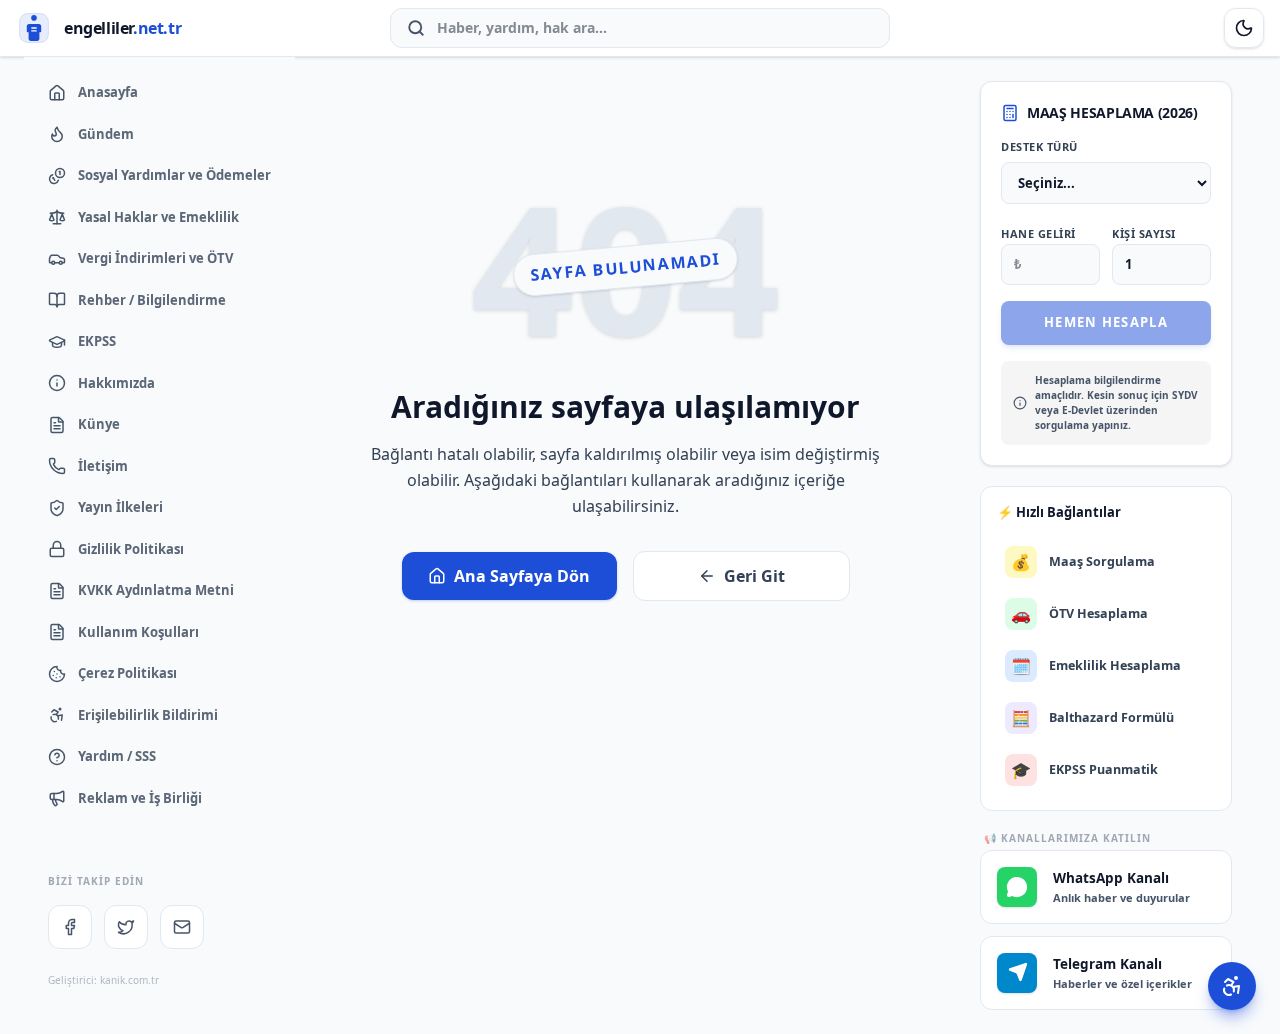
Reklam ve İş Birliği (140, 798)
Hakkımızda (116, 383)
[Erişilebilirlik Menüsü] (1232, 986)
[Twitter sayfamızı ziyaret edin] (126, 927)
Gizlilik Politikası (131, 549)
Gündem (106, 134)
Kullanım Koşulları (138, 632)
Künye (99, 424)
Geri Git (754, 576)
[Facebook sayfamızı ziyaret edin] (70, 927)
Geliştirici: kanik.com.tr (103, 980)
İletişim (103, 466)
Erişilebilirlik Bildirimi (148, 715)
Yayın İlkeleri (120, 507)
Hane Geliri (1038, 233)
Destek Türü (1039, 146)
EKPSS (97, 341)
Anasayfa (108, 92)
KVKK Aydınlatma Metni (156, 590)
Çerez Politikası (127, 673)
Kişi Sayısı (1144, 233)
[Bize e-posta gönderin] (182, 927)
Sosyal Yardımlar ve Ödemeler (174, 175)
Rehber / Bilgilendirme (152, 300)
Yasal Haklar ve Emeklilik (158, 217)
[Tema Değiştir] (1244, 28)
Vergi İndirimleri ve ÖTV (155, 258)
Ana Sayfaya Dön (522, 576)
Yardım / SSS (117, 756)
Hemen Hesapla (1106, 322)
